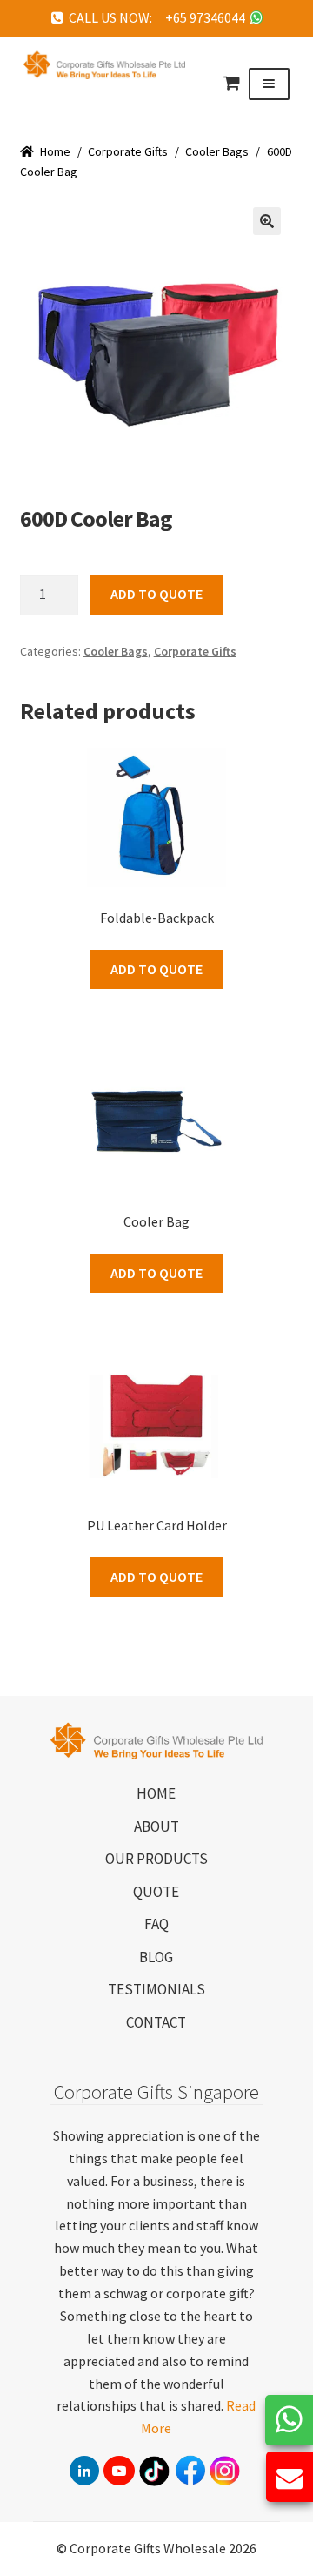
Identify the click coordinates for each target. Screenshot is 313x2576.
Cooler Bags (217, 151)
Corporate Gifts (128, 151)
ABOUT (156, 1826)
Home (55, 151)
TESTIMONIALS (156, 1989)
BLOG (156, 1957)
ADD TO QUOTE (156, 594)
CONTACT (156, 2022)
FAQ (156, 1924)
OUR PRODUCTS (156, 1859)
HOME (156, 1793)
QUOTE (156, 1892)
